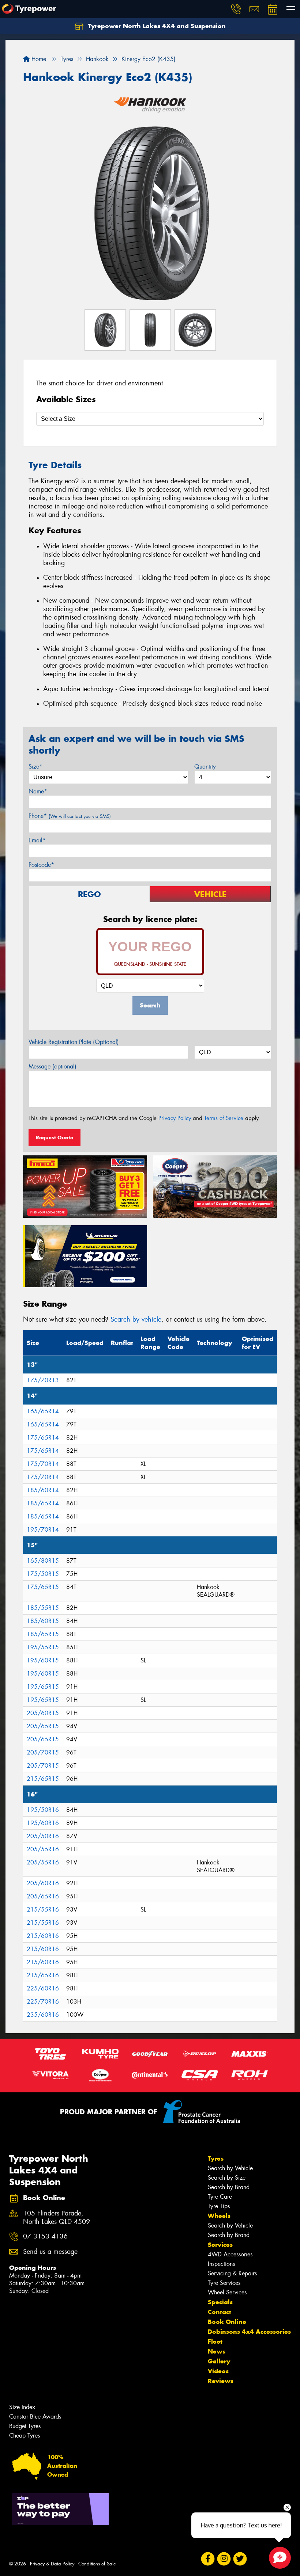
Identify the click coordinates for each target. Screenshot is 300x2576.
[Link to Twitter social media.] (240, 2559)
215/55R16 (43, 1910)
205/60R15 (43, 1713)
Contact (220, 2312)
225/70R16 (43, 2002)
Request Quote (55, 1138)
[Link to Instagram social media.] (224, 2559)
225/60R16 (43, 1988)
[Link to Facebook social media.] (208, 2559)
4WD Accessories (230, 2254)
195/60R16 (43, 1823)
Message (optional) (52, 1066)
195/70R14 (43, 1530)
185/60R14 (43, 1490)
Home (38, 59)
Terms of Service (224, 1118)
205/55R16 (43, 1849)
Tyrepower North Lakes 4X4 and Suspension (156, 26)
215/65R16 (43, 1975)
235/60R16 (43, 2015)
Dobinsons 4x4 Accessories (249, 2332)
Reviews (221, 2381)
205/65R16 (43, 1896)
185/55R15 (43, 1608)
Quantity (205, 767)
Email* (37, 840)
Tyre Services (224, 2283)
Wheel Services (227, 2292)
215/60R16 (43, 1936)
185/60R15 (43, 1621)
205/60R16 (43, 1883)
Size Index (22, 2407)
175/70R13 (43, 1380)
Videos (218, 2371)
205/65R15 (43, 1726)
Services (220, 2245)
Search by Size (227, 2178)
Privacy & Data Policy (52, 2564)
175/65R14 (43, 1438)
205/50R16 (43, 1836)
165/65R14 (43, 1411)
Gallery (219, 2361)
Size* (35, 767)
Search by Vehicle (230, 2168)
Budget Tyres (25, 2426)
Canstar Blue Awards (35, 2417)
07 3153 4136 (45, 2236)
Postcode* (41, 865)
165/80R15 (43, 1561)
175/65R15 (43, 1587)
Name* (38, 791)
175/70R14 (43, 1464)
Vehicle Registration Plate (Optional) (74, 1042)
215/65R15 (43, 1779)
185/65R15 (43, 1634)
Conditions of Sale (97, 2564)
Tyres (216, 2158)
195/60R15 (43, 1660)
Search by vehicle (136, 1319)
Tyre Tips (219, 2206)
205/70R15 (43, 1752)
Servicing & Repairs (232, 2273)
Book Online (227, 2322)
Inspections (221, 2264)
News (217, 2351)
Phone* (70, 816)
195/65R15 (43, 1687)
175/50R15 (43, 1574)
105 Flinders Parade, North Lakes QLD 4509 (57, 2218)
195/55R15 (43, 1647)
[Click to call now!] (236, 9)
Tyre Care (220, 2197)
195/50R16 (43, 1810)
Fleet (215, 2341)
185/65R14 (43, 1503)
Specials (220, 2302)
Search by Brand (229, 2187)
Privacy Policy (175, 1118)
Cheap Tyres (25, 2436)
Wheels (219, 2216)
